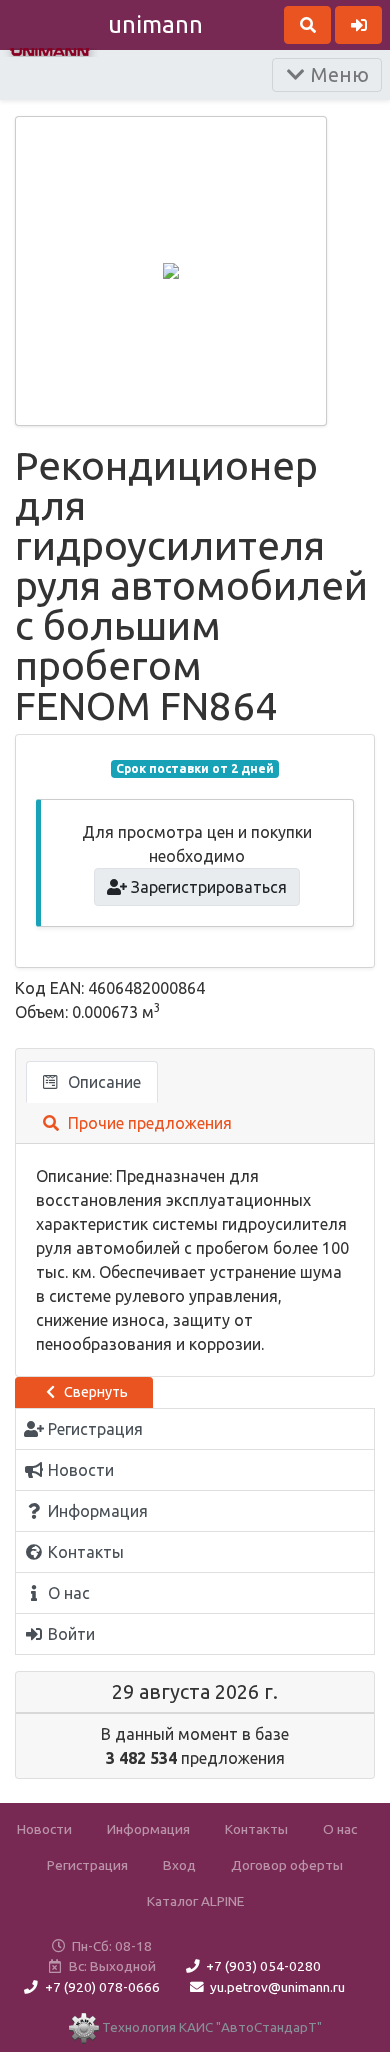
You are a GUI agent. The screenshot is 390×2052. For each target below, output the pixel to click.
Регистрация (87, 1865)
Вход (179, 1865)
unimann (155, 24)
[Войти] (358, 25)
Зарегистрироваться (207, 887)
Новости (44, 1829)
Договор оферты (287, 1865)
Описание (102, 1082)
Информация (148, 1829)
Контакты (256, 1829)
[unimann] (50, 50)
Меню (337, 74)
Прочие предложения (148, 1123)
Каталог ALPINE (195, 1901)
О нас (340, 1829)
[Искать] (307, 25)
